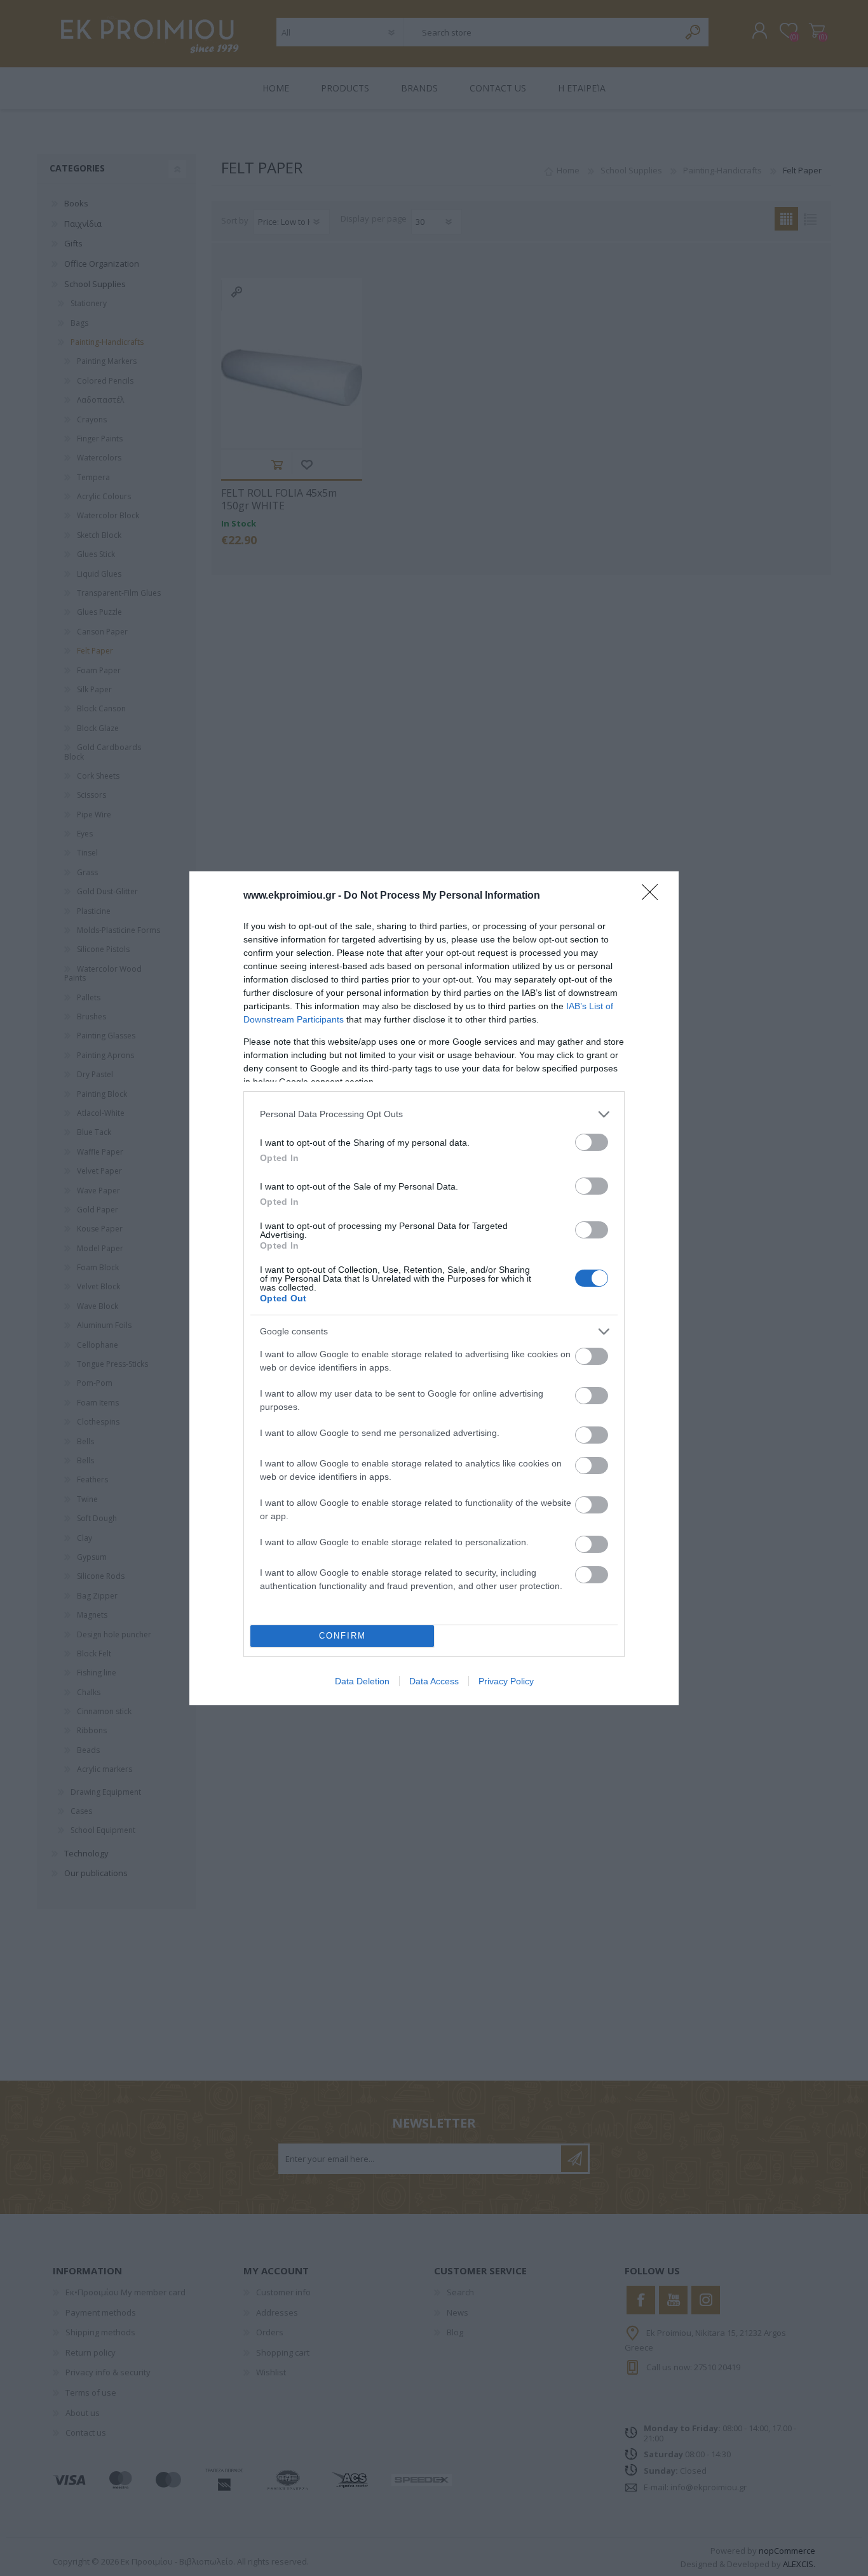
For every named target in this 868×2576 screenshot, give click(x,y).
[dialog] (434, 1288)
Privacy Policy (506, 1681)
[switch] (592, 1142)
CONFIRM (342, 1636)
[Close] (654, 896)
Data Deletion (362, 1681)
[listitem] (434, 1114)
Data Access (434, 1681)
